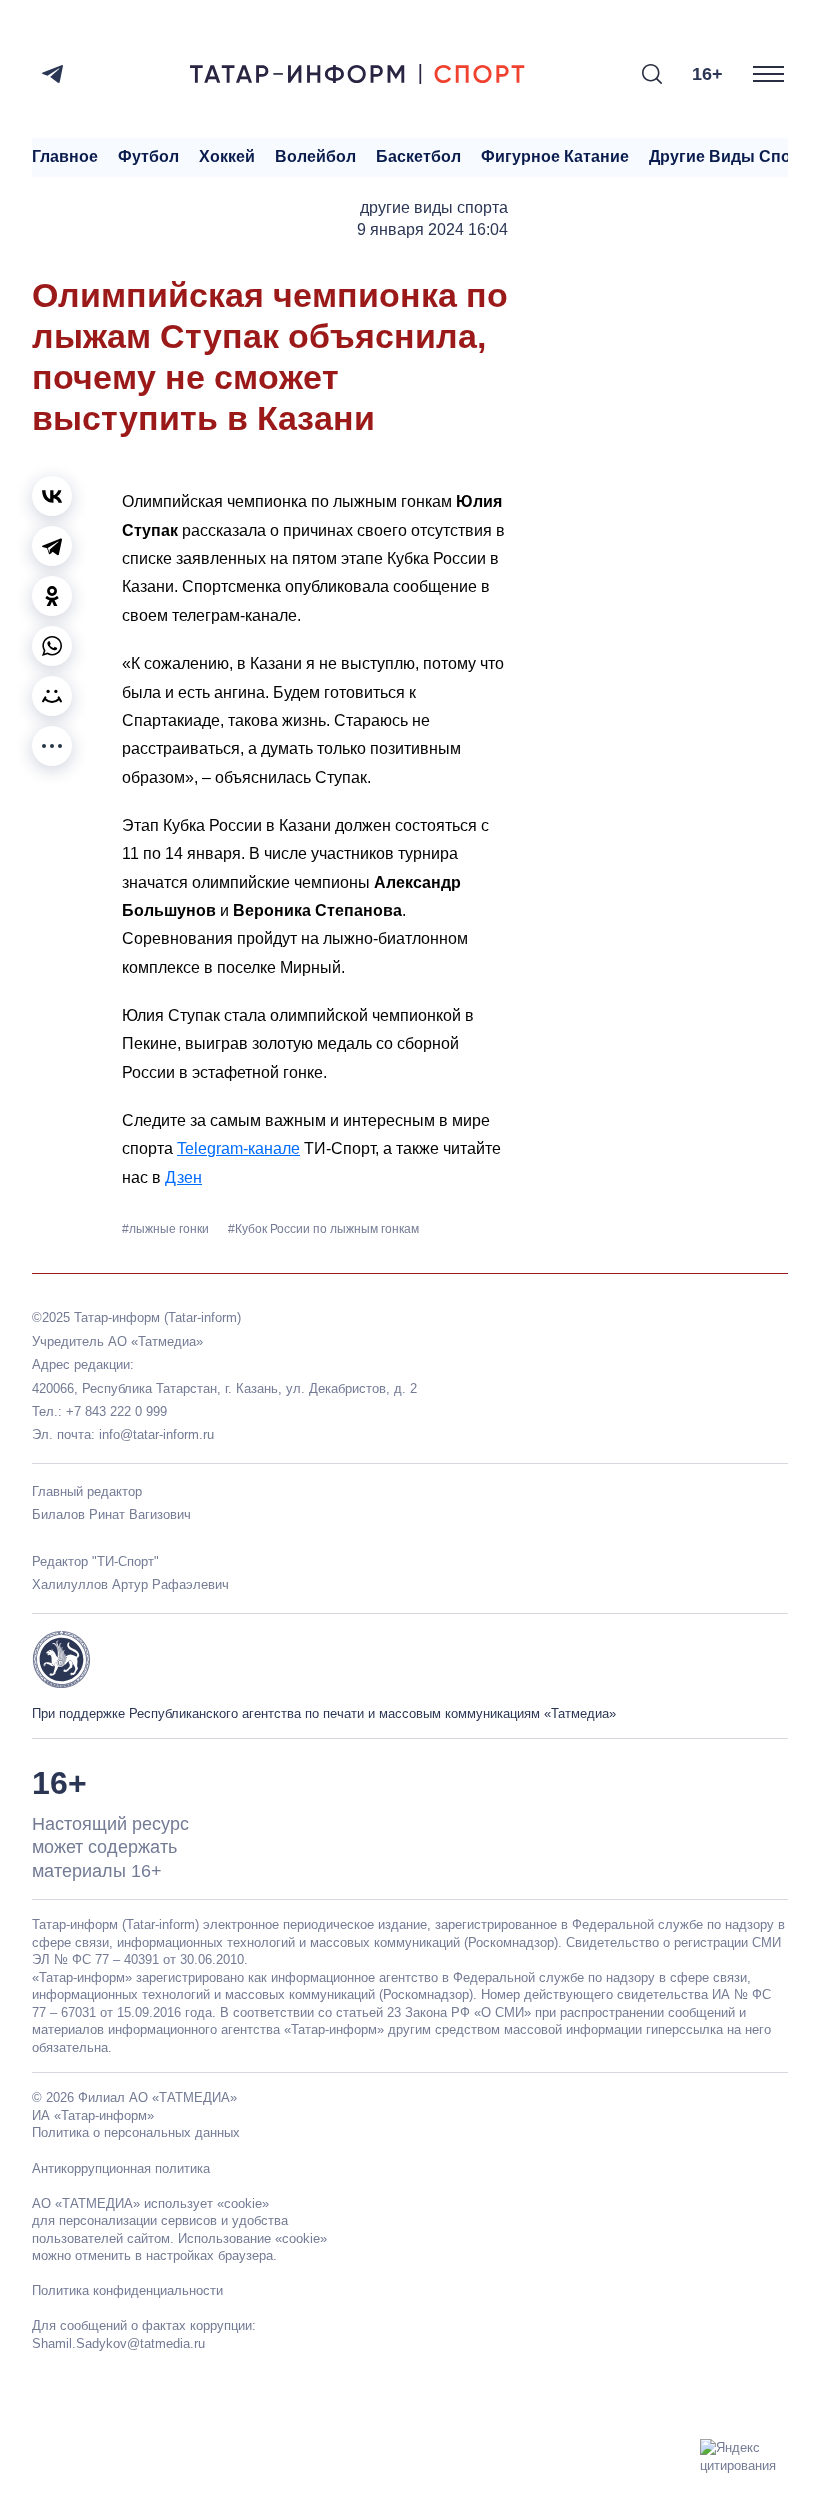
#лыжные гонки (167, 1229)
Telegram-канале (238, 1148)
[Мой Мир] (52, 696)
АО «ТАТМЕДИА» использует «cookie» (150, 2203)
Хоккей (227, 156)
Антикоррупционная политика (121, 2168)
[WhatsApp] (52, 646)
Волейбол (315, 156)
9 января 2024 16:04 (432, 229)
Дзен (183, 1177)
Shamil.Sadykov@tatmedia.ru (118, 2343)
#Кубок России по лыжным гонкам (323, 1229)
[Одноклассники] (52, 596)
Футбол (148, 156)
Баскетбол (418, 156)
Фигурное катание (555, 156)
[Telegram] (52, 74)
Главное (65, 156)
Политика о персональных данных (136, 2132)
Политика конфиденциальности (127, 2290)
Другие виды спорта (733, 156)
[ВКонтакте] (52, 496)
